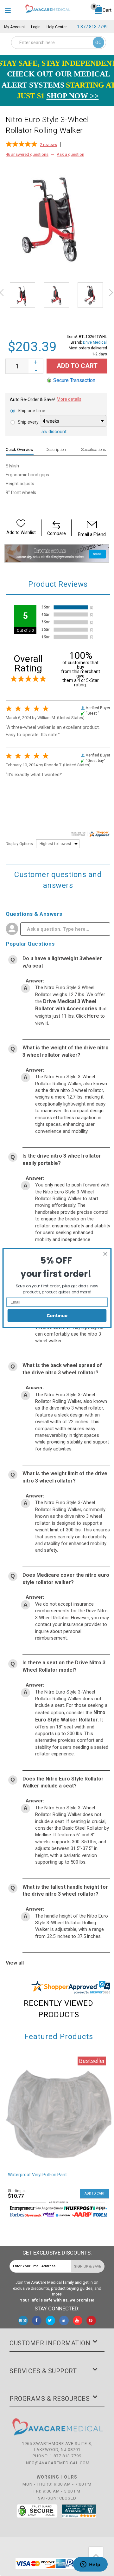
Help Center (57, 27)
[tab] (22, 449)
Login (36, 27)
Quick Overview (20, 449)
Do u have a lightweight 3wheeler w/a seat (62, 962)
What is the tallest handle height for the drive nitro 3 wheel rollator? (65, 1891)
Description (56, 449)
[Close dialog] (105, 1254)
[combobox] (59, 43)
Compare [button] (57, 533)
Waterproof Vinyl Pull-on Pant (37, 2175)
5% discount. (54, 432)
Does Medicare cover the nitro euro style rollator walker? (66, 1579)
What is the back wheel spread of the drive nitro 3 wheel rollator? (62, 1369)
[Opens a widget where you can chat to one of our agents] (90, 2565)
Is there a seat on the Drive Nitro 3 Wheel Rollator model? (64, 1666)
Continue (57, 1315)
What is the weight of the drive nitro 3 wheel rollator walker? (66, 1051)
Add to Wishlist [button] (21, 532)
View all (15, 1963)
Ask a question (70, 154)
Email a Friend (92, 534)
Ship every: (29, 422)
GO (98, 43)
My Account (15, 27)
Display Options (19, 844)
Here (94, 1016)
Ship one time (32, 411)
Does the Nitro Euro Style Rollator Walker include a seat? (63, 1782)
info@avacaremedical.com (57, 2463)
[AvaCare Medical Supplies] (47, 8)
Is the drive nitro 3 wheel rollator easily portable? (62, 1159)
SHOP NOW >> (73, 96)
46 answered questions (27, 154)
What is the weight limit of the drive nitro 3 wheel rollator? (65, 1477)
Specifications (94, 449)
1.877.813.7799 (92, 27)
